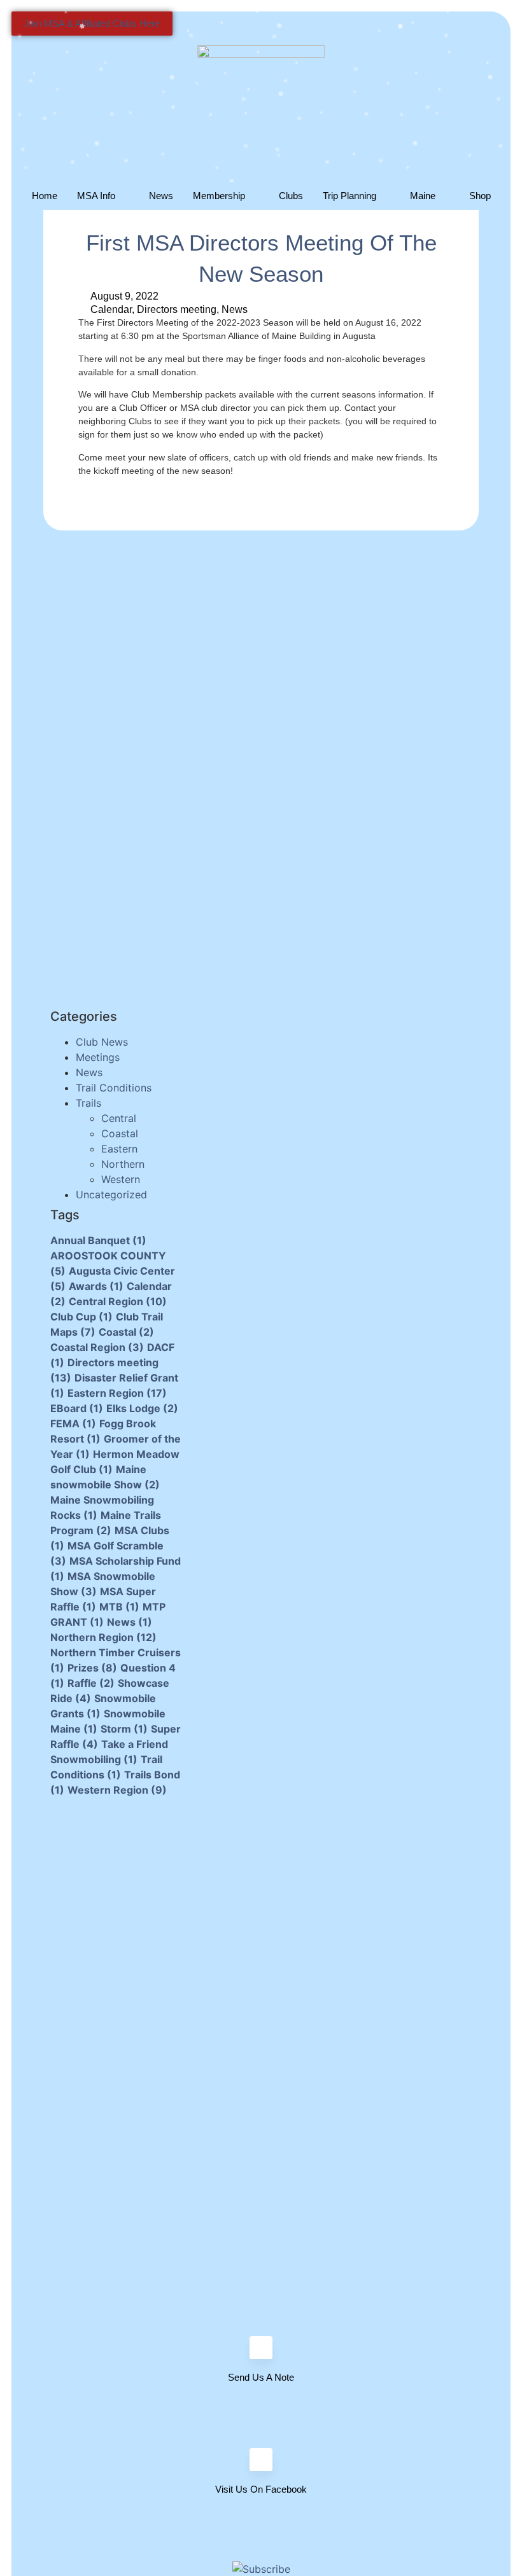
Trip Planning (349, 196)
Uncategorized (111, 1195)
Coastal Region (97, 1347)
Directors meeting (177, 309)
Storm (124, 1729)
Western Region (117, 1790)
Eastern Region (117, 1393)
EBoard (77, 1408)
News (161, 196)
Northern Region (103, 1637)
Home (45, 196)
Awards (96, 1286)
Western (121, 1179)
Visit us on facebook (261, 2489)
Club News (102, 1042)
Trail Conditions (114, 1088)
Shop (480, 196)
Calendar (111, 309)
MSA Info (96, 196)
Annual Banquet (98, 1240)
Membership (219, 196)
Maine (423, 196)
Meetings (98, 1057)
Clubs (291, 196)
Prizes (92, 1668)
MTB (119, 1607)
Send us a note (261, 2377)
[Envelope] (261, 2348)
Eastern (119, 1149)
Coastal (120, 1133)
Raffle (91, 1683)
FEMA (73, 1423)
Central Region (118, 1301)
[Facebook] (261, 2460)
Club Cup (81, 1317)
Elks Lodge (142, 1408)
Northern (123, 1164)
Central (119, 1118)
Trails (88, 1103)
